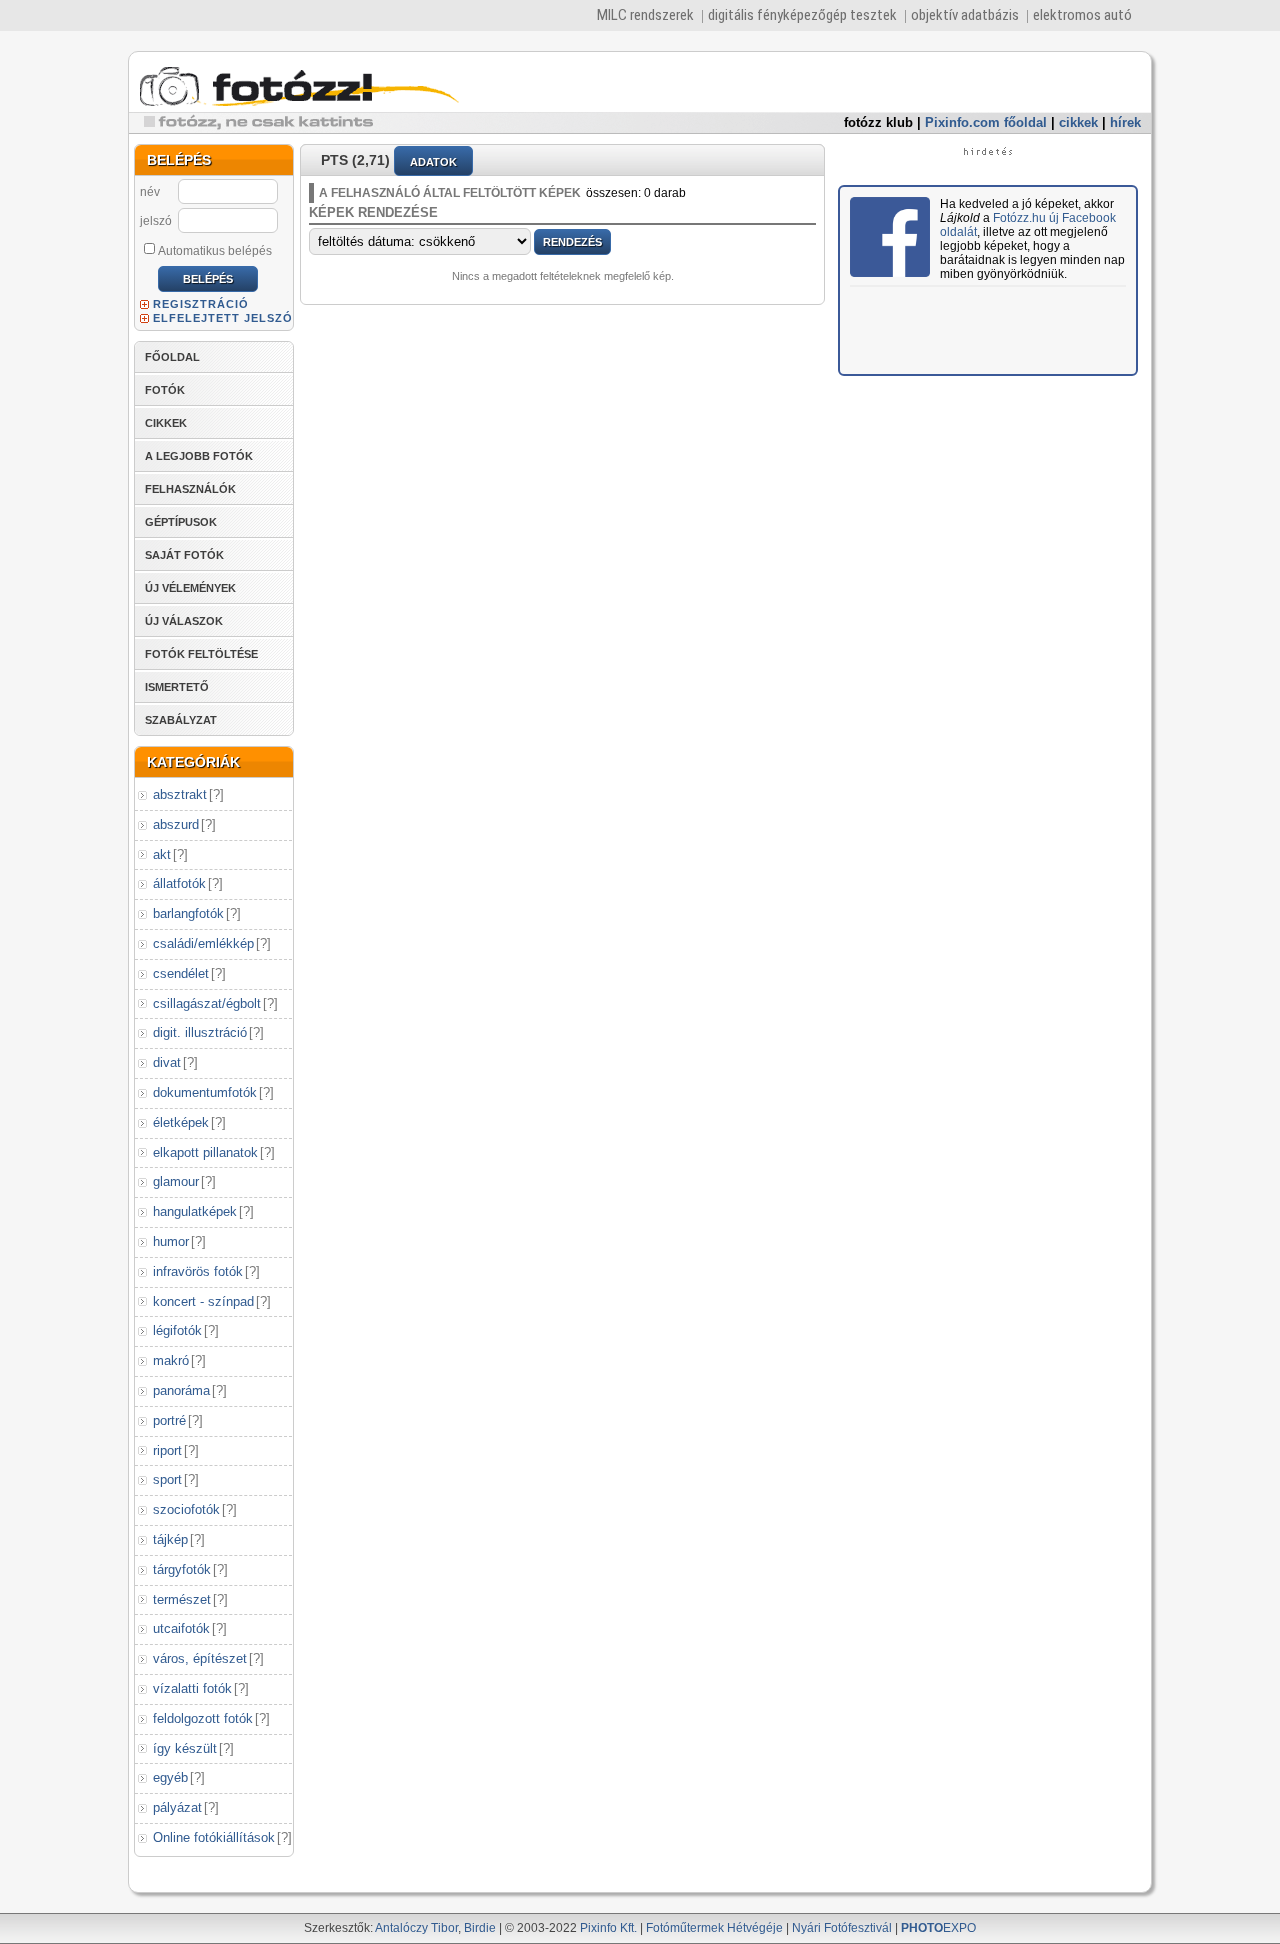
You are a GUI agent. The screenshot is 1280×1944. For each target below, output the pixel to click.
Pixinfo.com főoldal (986, 122)
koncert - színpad (203, 1301)
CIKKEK (166, 423)
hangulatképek (195, 1211)
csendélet (181, 973)
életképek (181, 1122)
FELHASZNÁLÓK (190, 489)
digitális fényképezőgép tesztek (802, 15)
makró (171, 1360)
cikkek (1078, 122)
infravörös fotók (198, 1271)
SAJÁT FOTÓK (184, 555)
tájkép (170, 1539)
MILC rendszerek (645, 15)
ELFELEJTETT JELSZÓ (223, 318)
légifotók (177, 1330)
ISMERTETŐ (177, 687)
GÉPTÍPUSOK (181, 522)
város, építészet (200, 1658)
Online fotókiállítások (214, 1837)
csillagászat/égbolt (207, 1003)
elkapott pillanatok (205, 1152)
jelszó (156, 221)
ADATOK (433, 162)
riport (167, 1450)
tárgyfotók (182, 1569)
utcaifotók (181, 1628)
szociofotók (186, 1509)
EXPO (938, 1928)
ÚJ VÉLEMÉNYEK (190, 588)
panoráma (181, 1390)
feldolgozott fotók (203, 1718)
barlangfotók (188, 913)
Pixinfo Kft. (608, 1928)
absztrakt (180, 794)
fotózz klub (878, 122)
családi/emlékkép (203, 943)
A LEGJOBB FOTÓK (199, 456)
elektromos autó (1082, 15)
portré (169, 1420)
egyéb (170, 1777)
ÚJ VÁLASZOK (184, 621)
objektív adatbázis (965, 15)
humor (171, 1241)
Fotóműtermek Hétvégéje (714, 1928)
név (150, 192)
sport (167, 1479)
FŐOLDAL (172, 357)
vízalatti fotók (192, 1688)
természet (182, 1599)
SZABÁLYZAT (181, 720)
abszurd (176, 824)
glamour (176, 1181)
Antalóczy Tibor (416, 1928)
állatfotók (179, 883)
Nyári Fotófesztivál (842, 1928)
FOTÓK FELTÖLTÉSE (201, 654)
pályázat (177, 1807)
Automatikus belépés (215, 251)
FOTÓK (165, 390)
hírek (1125, 122)
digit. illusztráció (200, 1032)
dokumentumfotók (205, 1092)
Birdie (480, 1928)
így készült (185, 1748)
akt (162, 854)
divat (167, 1062)
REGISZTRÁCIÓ (201, 304)
